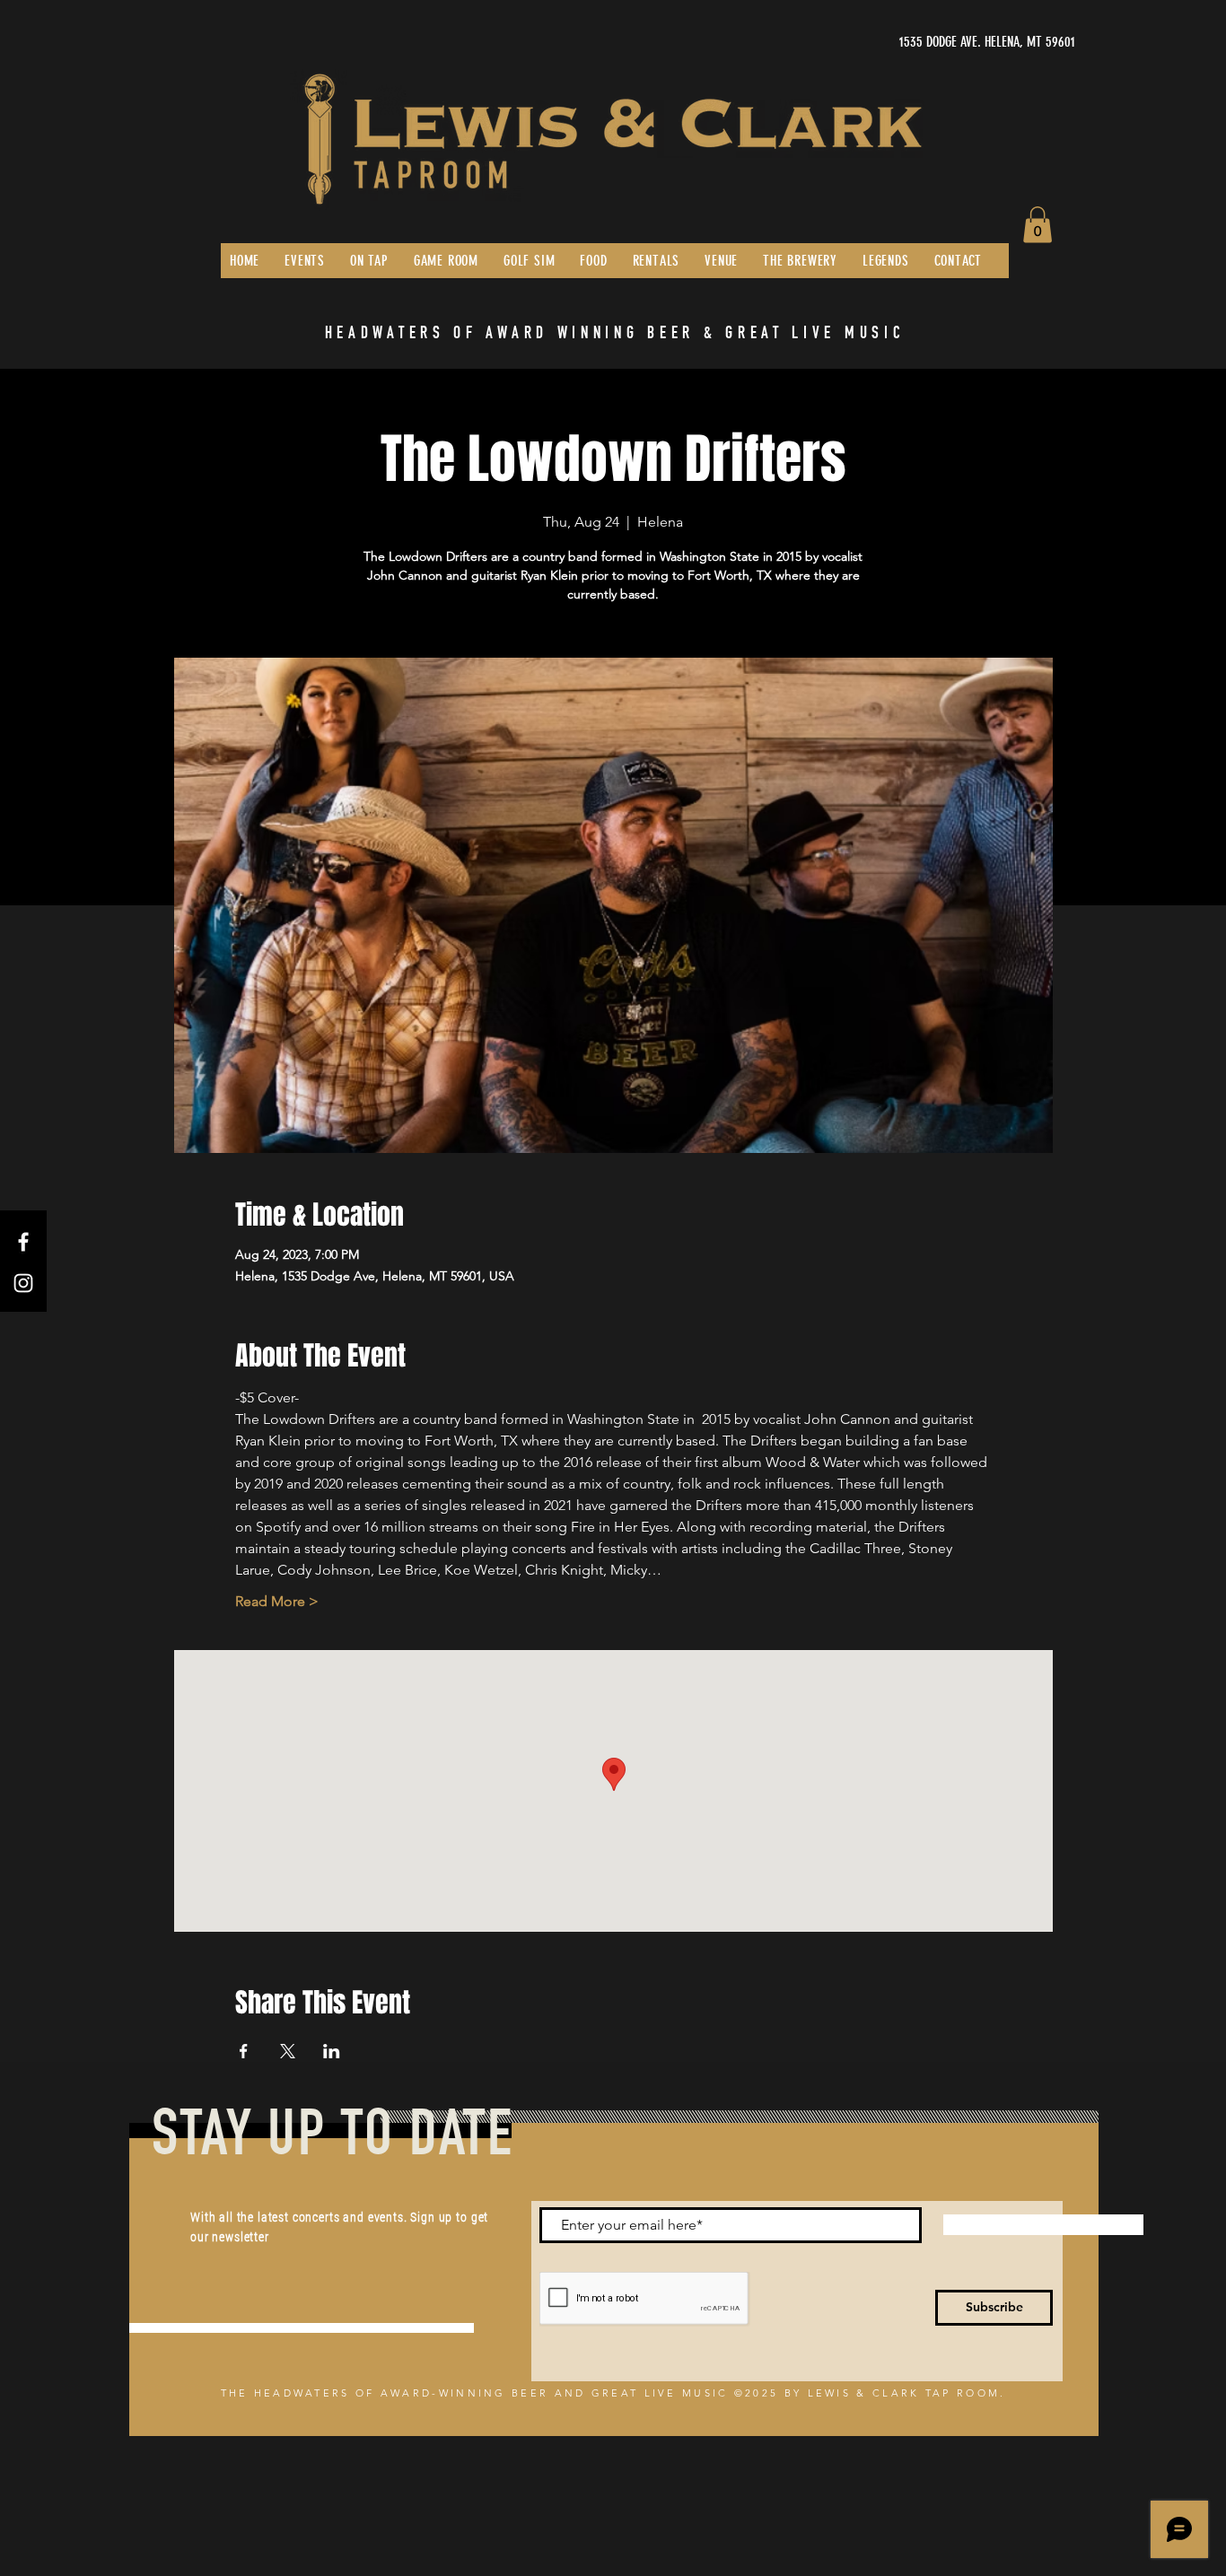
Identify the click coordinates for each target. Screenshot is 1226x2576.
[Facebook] (23, 1242)
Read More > (277, 1601)
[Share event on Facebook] (244, 2051)
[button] (1038, 225)
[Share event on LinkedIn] (332, 2051)
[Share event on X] (288, 2051)
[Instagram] (23, 1283)
